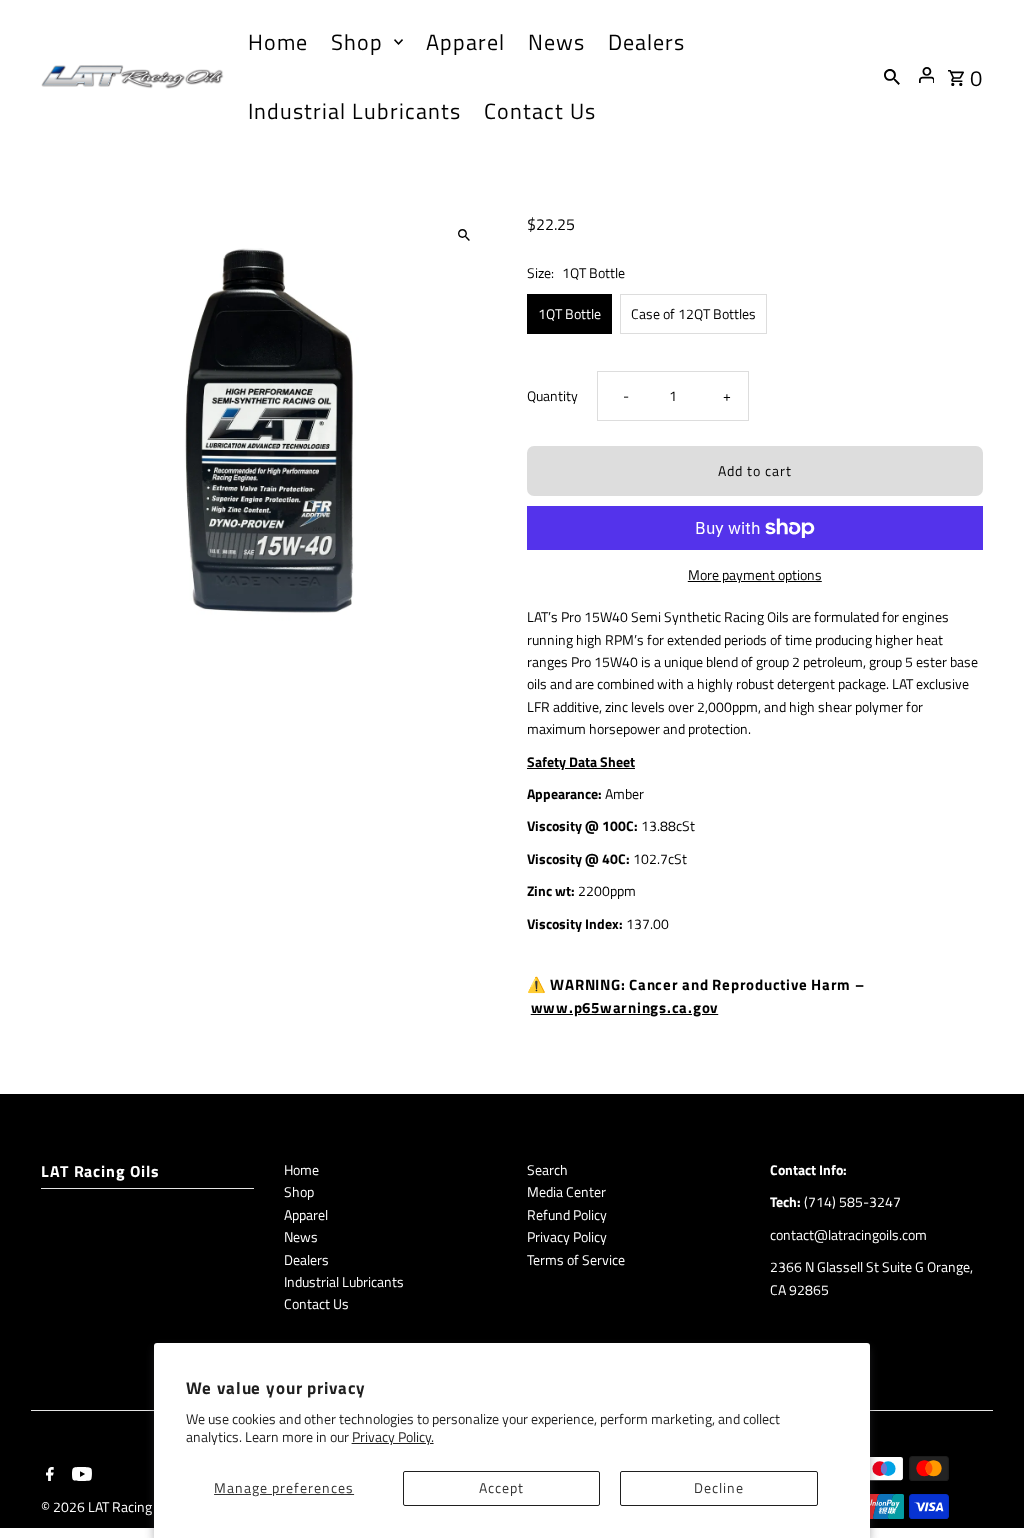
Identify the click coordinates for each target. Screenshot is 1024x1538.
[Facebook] (47, 1476)
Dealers (306, 1259)
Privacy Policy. (393, 1436)
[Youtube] (79, 1476)
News (301, 1236)
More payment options (755, 574)
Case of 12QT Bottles (693, 313)
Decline (719, 1487)
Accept (501, 1487)
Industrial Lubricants (344, 1281)
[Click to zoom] (464, 235)
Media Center (566, 1191)
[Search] (892, 76)
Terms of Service (576, 1259)
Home (301, 1169)
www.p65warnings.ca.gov (625, 1007)
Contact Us (316, 1303)
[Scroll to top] (981, 1485)
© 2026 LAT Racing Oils (110, 1506)
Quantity (552, 395)
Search (547, 1169)
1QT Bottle (569, 313)
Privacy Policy (567, 1236)
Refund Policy (567, 1214)
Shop (299, 1191)
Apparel (306, 1214)
